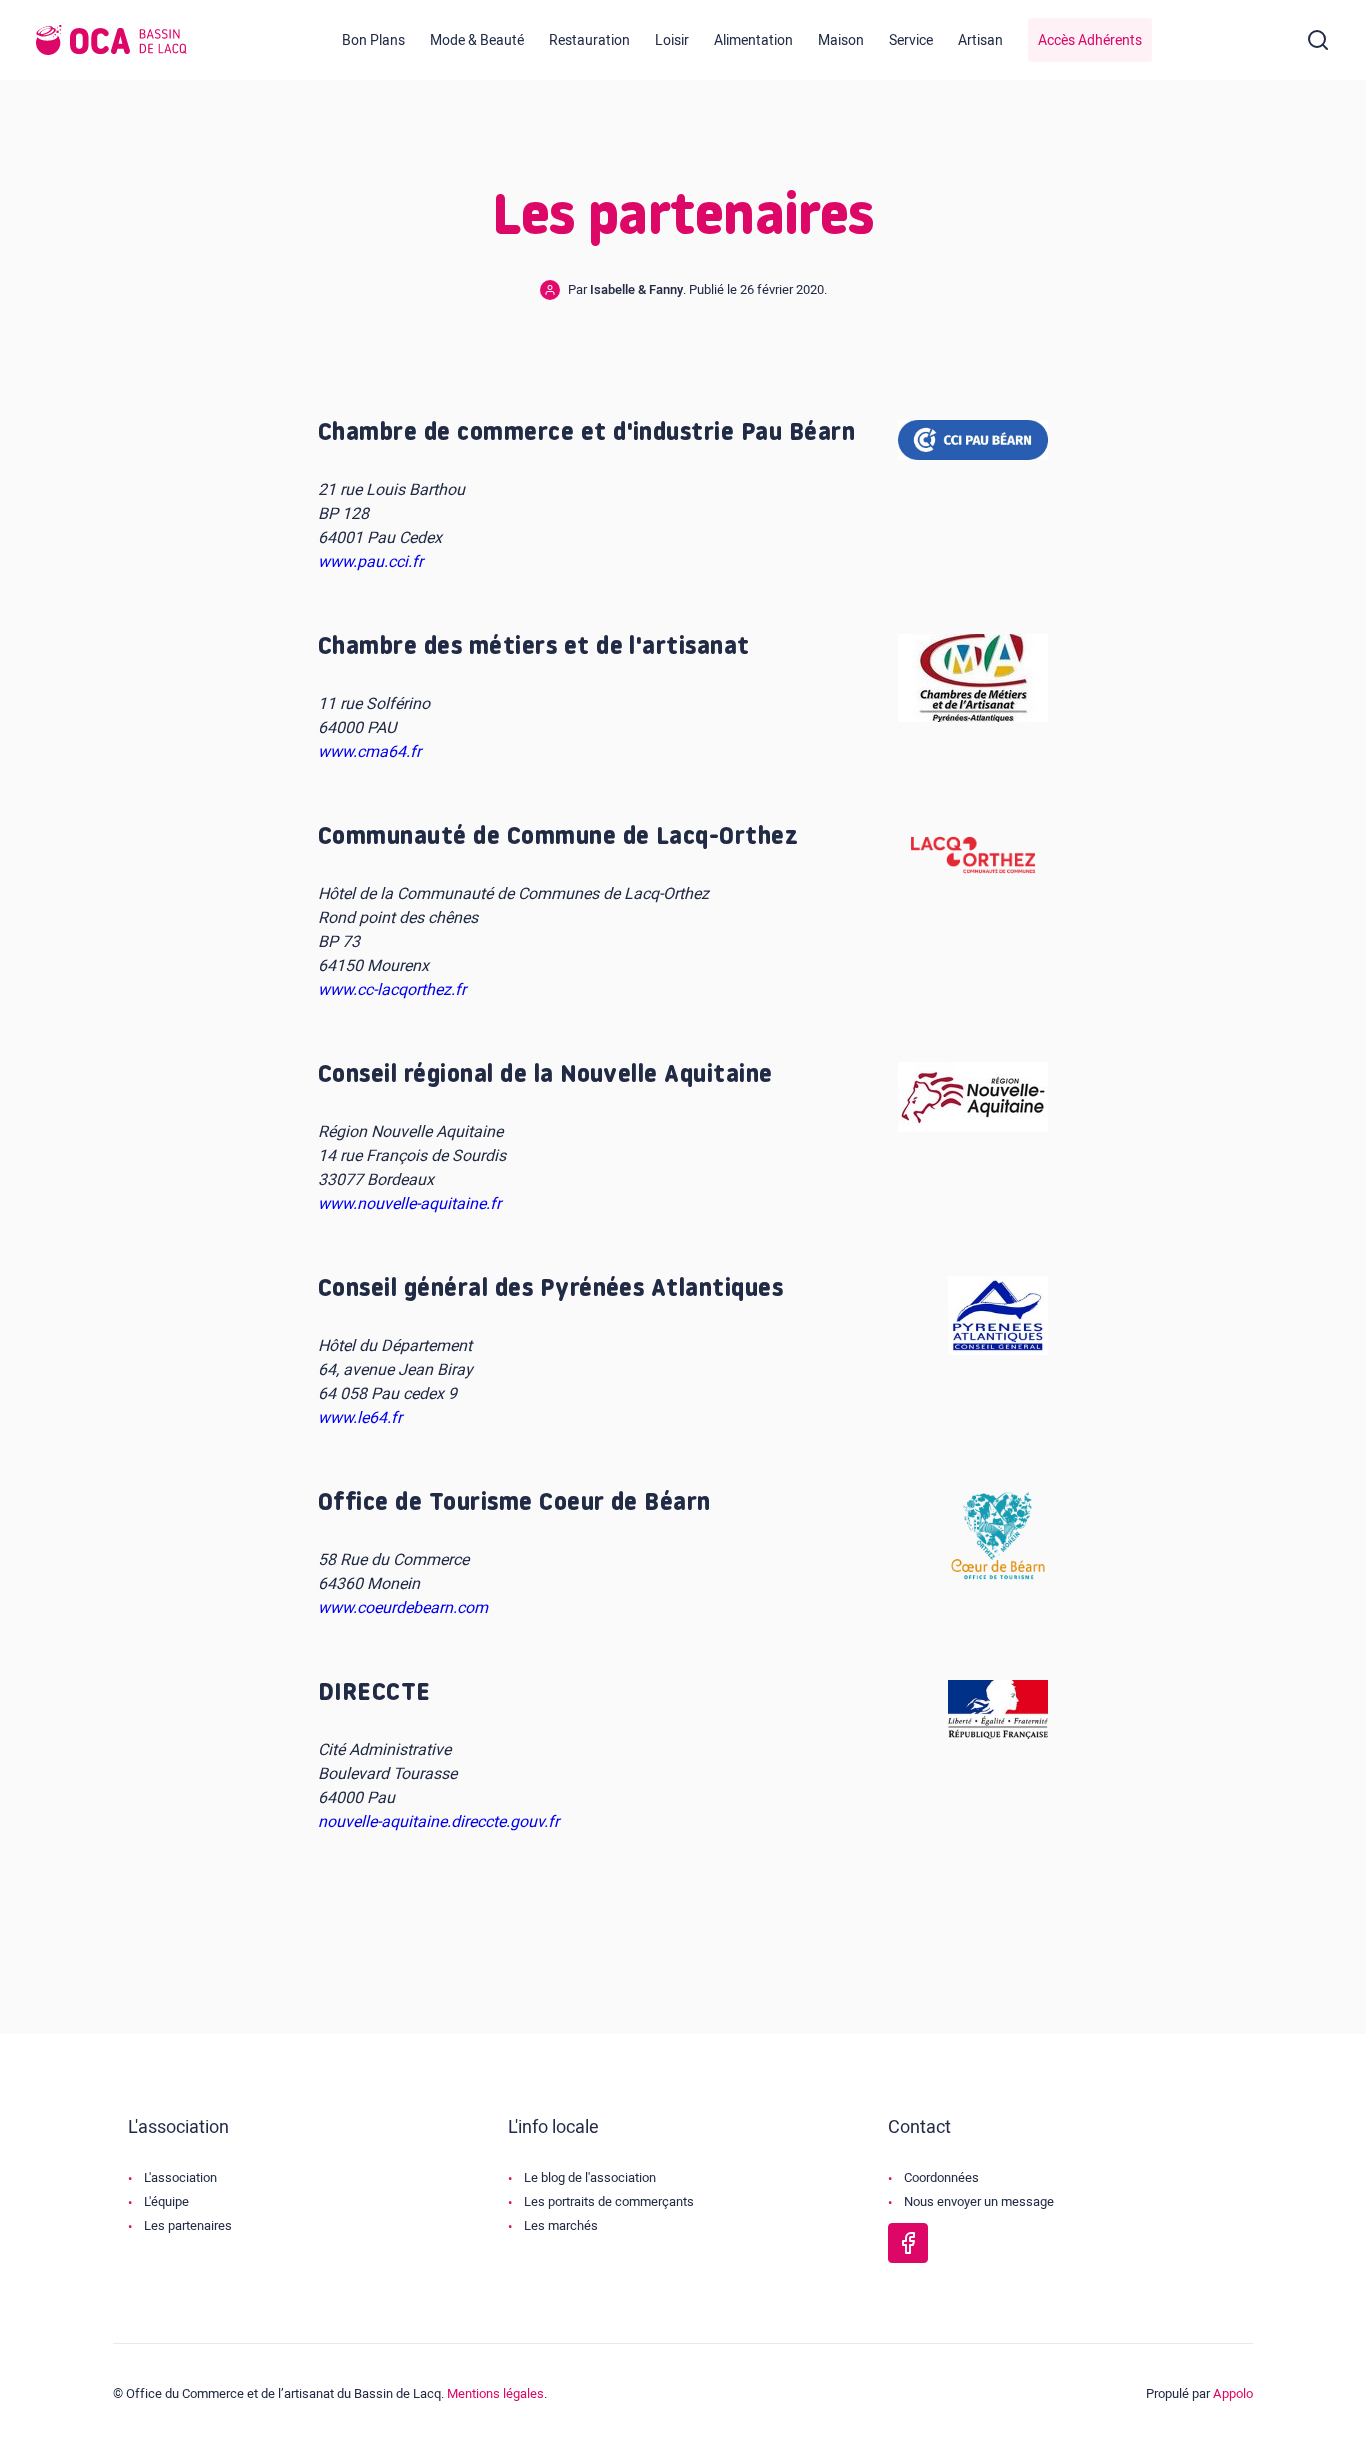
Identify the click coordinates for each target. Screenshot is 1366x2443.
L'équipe (166, 2201)
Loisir (672, 40)
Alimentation (753, 40)
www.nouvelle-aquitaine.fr (409, 1204)
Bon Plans (373, 40)
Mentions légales (495, 2393)
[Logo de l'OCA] (111, 40)
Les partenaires (188, 2225)
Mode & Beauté (477, 40)
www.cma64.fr (369, 752)
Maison (841, 40)
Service (911, 40)
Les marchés (561, 2225)
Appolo (1233, 2393)
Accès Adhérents (1090, 40)
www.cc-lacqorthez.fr (392, 990)
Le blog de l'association (590, 2177)
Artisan (980, 40)
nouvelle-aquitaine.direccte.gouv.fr (438, 1822)
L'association (180, 2177)
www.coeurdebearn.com (403, 1608)
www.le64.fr (360, 1418)
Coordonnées (941, 2177)
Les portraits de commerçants (609, 2201)
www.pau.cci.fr (370, 562)
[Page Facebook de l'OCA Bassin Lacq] (908, 2243)
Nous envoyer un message (979, 2201)
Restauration (589, 40)
